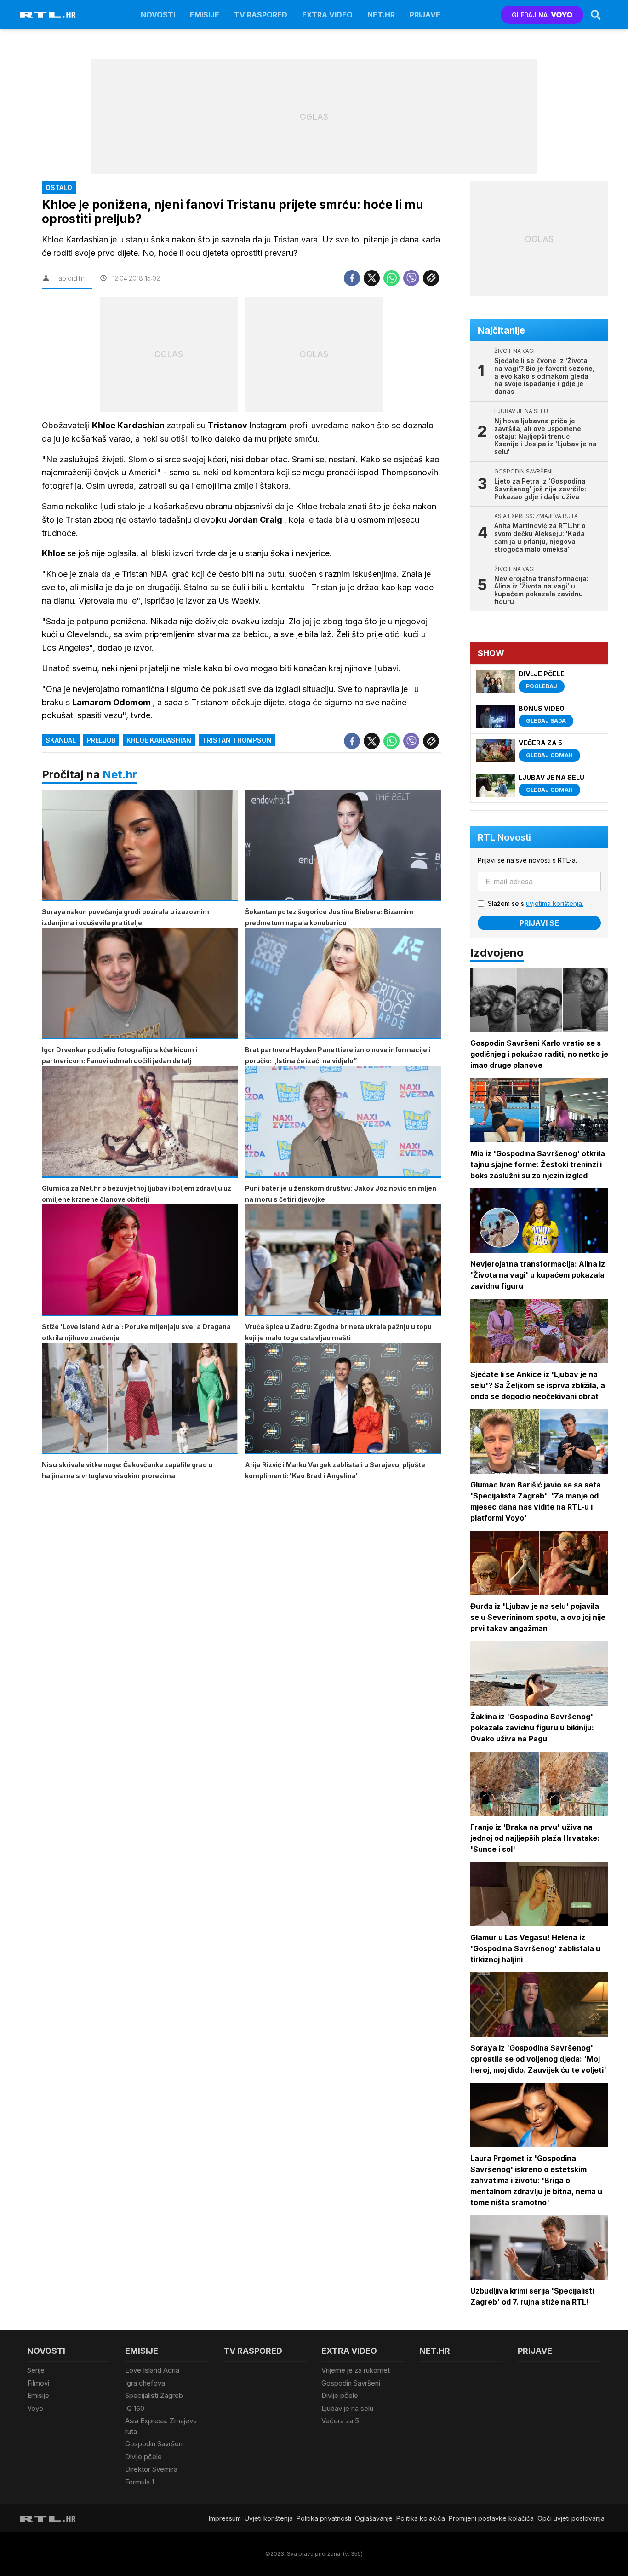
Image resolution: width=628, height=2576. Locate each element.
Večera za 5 (340, 2421)
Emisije (205, 15)
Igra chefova (145, 2383)
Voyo (35, 2408)
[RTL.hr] (48, 15)
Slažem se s (536, 903)
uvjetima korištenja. (555, 903)
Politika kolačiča (421, 2518)
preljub (101, 740)
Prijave (425, 15)
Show (491, 653)
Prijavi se (539, 923)
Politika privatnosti (324, 2518)
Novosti (158, 15)
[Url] (431, 278)
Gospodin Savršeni (154, 2444)
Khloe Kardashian (159, 740)
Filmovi (38, 2383)
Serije (36, 2370)
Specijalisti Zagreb (154, 2395)
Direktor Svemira (151, 2469)
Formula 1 (140, 2482)
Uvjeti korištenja (269, 2518)
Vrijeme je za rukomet (356, 2370)
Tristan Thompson (237, 740)
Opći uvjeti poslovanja (571, 2518)
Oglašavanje (374, 2518)
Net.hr (120, 775)
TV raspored (261, 15)
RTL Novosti (504, 837)
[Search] (596, 15)
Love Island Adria (152, 2370)
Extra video (327, 15)
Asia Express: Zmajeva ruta (161, 2426)
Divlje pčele (143, 2457)
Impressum (225, 2518)
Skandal (61, 740)
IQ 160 (135, 2408)
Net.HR (381, 15)
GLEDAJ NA (530, 15)
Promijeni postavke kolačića (491, 2518)
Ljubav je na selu (347, 2408)
